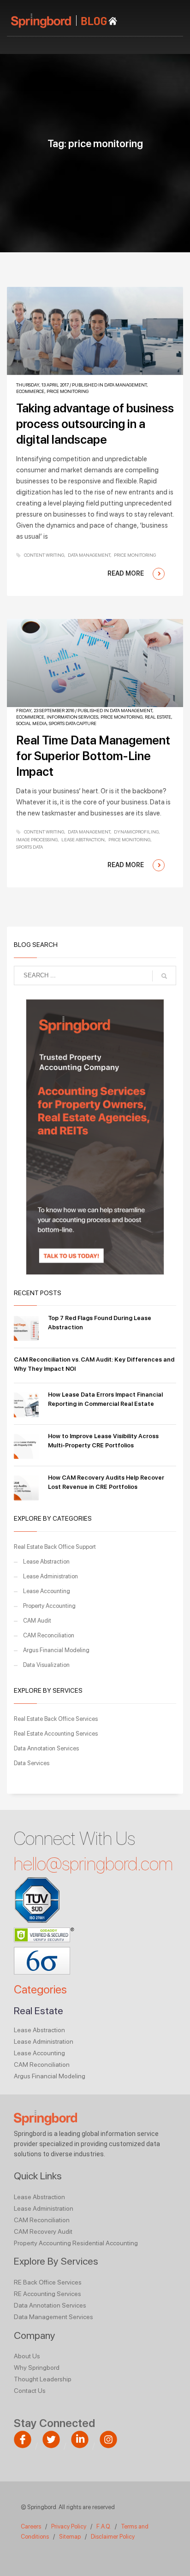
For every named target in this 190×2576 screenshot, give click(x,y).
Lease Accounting (47, 1591)
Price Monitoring (68, 391)
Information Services (72, 717)
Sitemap (70, 2537)
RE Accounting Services (47, 2294)
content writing (44, 555)
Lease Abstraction (46, 1562)
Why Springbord (37, 2368)
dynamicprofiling (136, 832)
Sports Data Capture (73, 723)
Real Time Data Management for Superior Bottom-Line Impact (93, 756)
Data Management (125, 385)
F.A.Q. (104, 2526)
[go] (164, 976)
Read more (126, 573)
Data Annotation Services (46, 1748)
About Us (27, 2356)
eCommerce (30, 391)
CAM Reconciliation (49, 1635)
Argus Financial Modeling (56, 1650)
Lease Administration (50, 1576)
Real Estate (158, 717)
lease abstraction (83, 839)
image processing (37, 839)
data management (89, 555)
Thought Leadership (43, 2379)
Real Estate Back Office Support (55, 1547)
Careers (31, 2526)
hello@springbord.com (93, 1864)
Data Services (32, 1763)
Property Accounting (49, 1606)
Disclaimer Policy (113, 2537)
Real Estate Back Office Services (56, 1719)
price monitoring (135, 555)
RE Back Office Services (48, 2282)
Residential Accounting (105, 2243)
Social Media (31, 723)
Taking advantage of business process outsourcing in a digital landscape (95, 424)
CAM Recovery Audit (43, 2231)
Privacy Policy (69, 2526)
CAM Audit (37, 1621)
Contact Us (30, 2391)
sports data (30, 847)
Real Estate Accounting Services (56, 1734)
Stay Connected (54, 2423)
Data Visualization (46, 1665)
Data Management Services (53, 2317)
